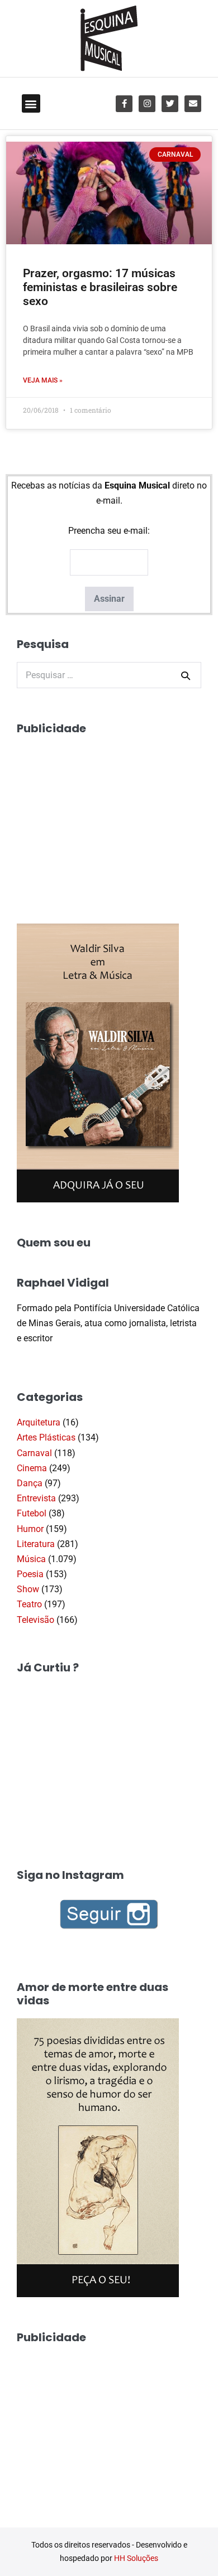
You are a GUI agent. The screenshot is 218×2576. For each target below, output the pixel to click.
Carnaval (34, 1453)
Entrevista (36, 1498)
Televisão (35, 1620)
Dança (30, 1483)
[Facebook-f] (124, 104)
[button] (31, 103)
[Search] (186, 675)
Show (28, 1589)
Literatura (36, 1544)
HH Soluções (136, 2558)
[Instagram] (147, 104)
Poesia (30, 1574)
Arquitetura (39, 1422)
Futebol (32, 1513)
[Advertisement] (101, 816)
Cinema (32, 1468)
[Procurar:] (109, 675)
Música (31, 1559)
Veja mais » (43, 380)
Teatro (29, 1604)
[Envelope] (193, 104)
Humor (30, 1529)
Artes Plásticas (46, 1437)
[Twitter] (170, 104)
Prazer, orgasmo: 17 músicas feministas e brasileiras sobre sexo (100, 287)
